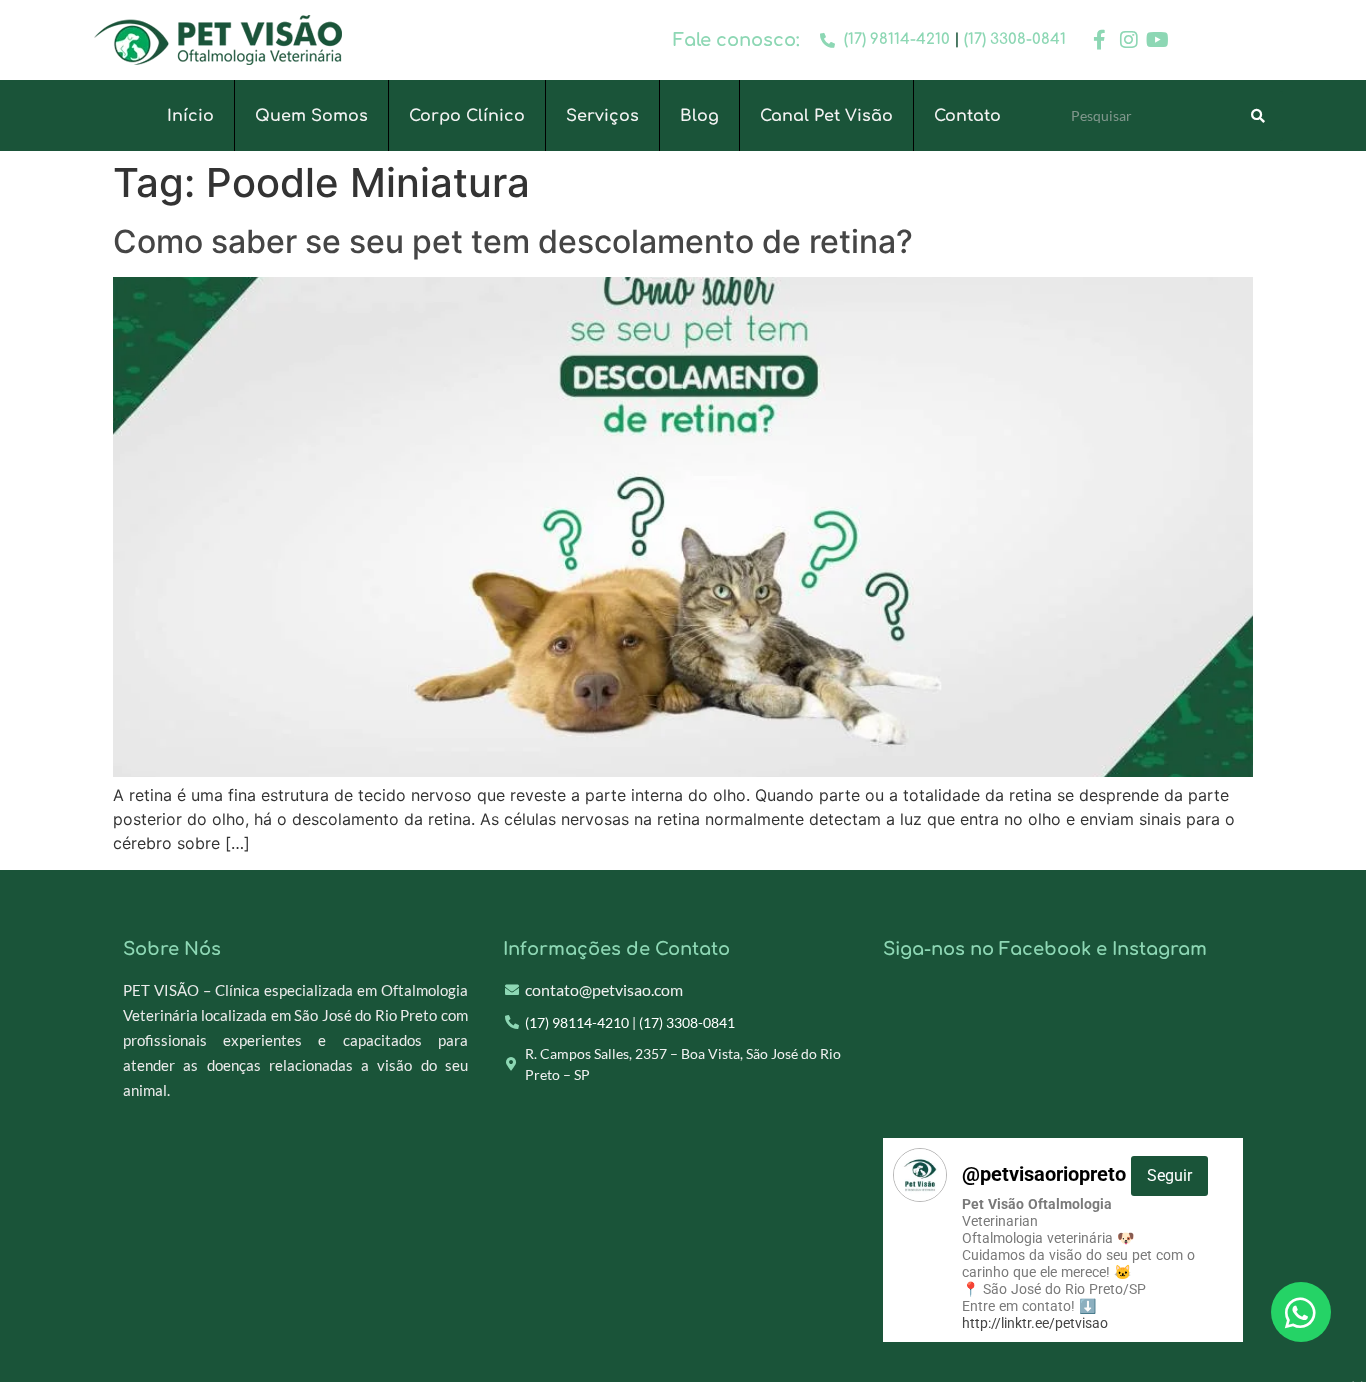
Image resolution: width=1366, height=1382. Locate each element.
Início (190, 116)
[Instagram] (1129, 40)
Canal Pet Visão (826, 116)
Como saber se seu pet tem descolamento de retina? (513, 241)
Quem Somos (311, 116)
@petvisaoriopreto (1077, 1174)
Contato (967, 116)
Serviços (602, 116)
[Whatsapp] (1301, 1312)
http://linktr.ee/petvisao (1035, 1323)
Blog (699, 116)
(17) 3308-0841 (1015, 39)
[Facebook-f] (1100, 40)
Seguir (1169, 1175)
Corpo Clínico (467, 116)
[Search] (1258, 116)
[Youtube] (1158, 40)
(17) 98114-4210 (897, 39)
